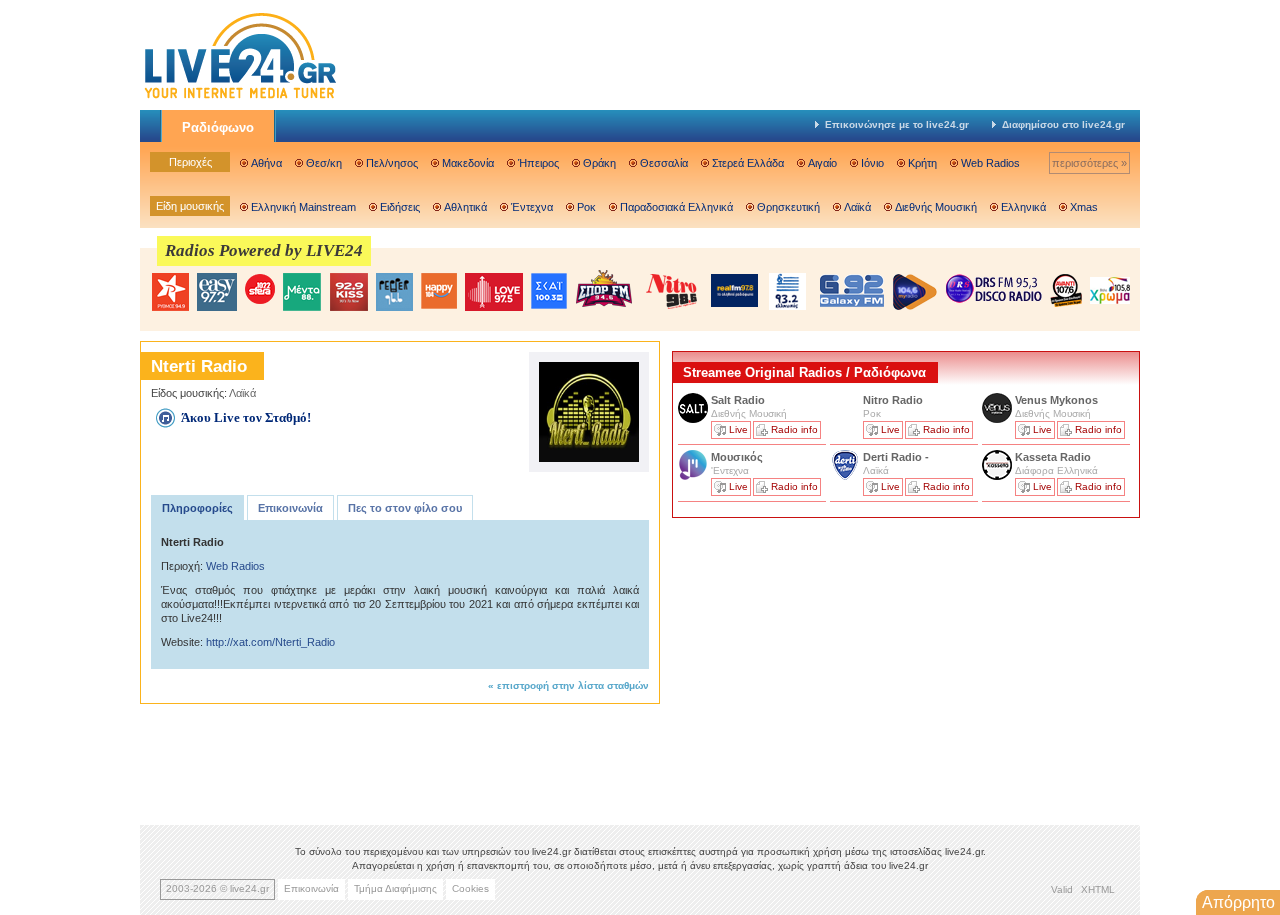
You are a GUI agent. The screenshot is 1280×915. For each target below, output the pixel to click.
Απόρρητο (1238, 902)
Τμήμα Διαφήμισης (395, 888)
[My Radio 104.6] (915, 291)
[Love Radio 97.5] (494, 292)
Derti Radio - (896, 457)
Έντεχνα (532, 207)
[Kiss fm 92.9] (348, 292)
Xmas (1084, 207)
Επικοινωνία (290, 508)
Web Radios (990, 163)
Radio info (794, 429)
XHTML (1098, 889)
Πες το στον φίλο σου (405, 508)
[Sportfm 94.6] (604, 288)
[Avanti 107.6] (1066, 290)
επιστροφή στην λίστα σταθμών (573, 685)
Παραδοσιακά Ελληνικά (676, 207)
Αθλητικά (465, 207)
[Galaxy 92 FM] (852, 290)
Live (738, 429)
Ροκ (586, 207)
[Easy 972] (217, 292)
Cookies (470, 888)
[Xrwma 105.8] (1110, 289)
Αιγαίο (822, 163)
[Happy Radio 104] (439, 292)
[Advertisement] (822, 663)
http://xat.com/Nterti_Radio (270, 642)
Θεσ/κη (324, 163)
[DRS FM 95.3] (994, 290)
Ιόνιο (872, 163)
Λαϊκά (857, 207)
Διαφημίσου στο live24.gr (1063, 124)
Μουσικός (737, 457)
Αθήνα (266, 163)
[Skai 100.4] (549, 291)
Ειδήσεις (400, 207)
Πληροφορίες (197, 508)
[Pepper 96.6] (394, 292)
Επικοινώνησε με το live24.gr (897, 124)
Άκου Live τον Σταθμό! (246, 417)
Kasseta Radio (1054, 457)
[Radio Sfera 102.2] (260, 290)
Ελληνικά (1023, 207)
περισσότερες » (1089, 163)
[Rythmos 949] (170, 292)
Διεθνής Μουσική (936, 207)
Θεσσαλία (664, 163)
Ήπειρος (538, 163)
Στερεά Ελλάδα (748, 163)
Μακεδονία (468, 163)
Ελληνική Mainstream (303, 207)
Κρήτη (922, 163)
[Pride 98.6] (672, 291)
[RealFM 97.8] (734, 290)
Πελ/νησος (392, 163)
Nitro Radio (893, 400)
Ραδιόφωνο (218, 127)
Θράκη (599, 163)
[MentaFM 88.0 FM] (302, 292)
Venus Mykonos (1058, 400)
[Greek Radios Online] (240, 96)
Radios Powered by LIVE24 (264, 250)
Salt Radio (739, 400)
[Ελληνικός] (789, 291)
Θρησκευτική (788, 207)
